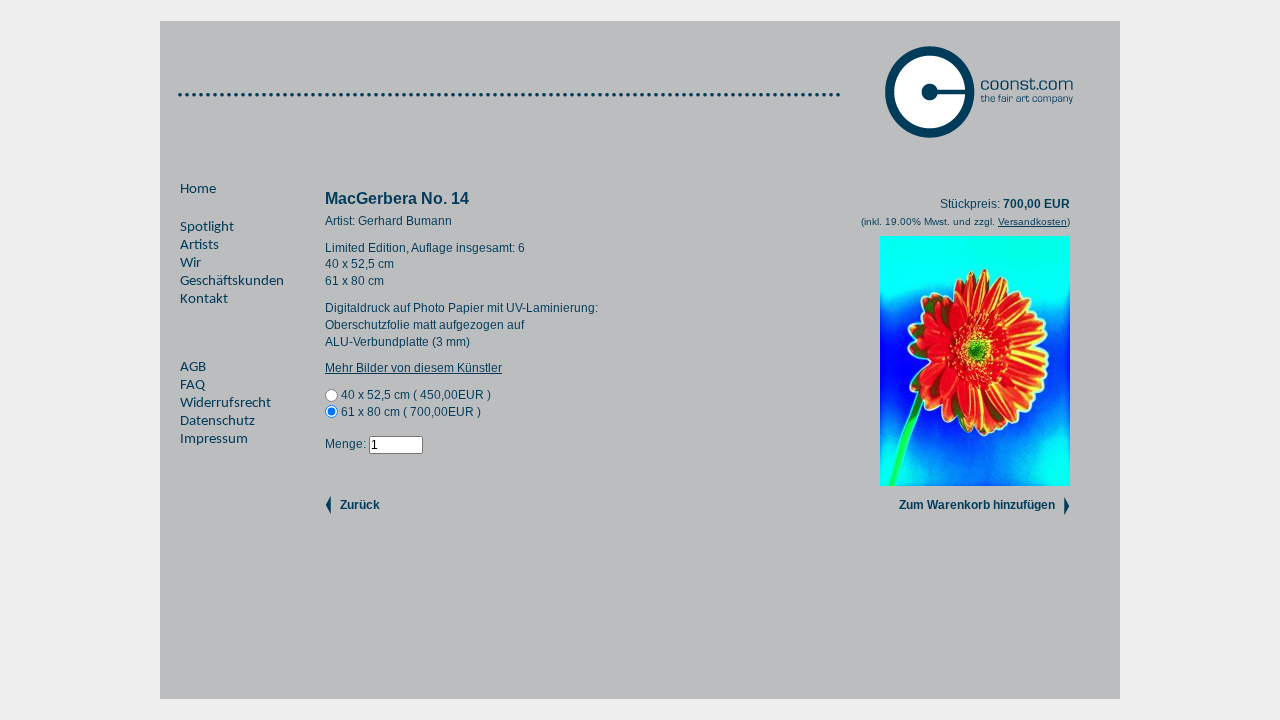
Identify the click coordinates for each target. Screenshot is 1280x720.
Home (198, 189)
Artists (199, 245)
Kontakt (204, 299)
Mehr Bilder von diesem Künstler (413, 368)
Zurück (360, 505)
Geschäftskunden (232, 281)
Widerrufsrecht (225, 403)
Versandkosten (1032, 221)
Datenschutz (217, 421)
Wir (190, 263)
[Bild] (975, 482)
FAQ (192, 385)
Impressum (214, 439)
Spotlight (207, 227)
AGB (193, 367)
